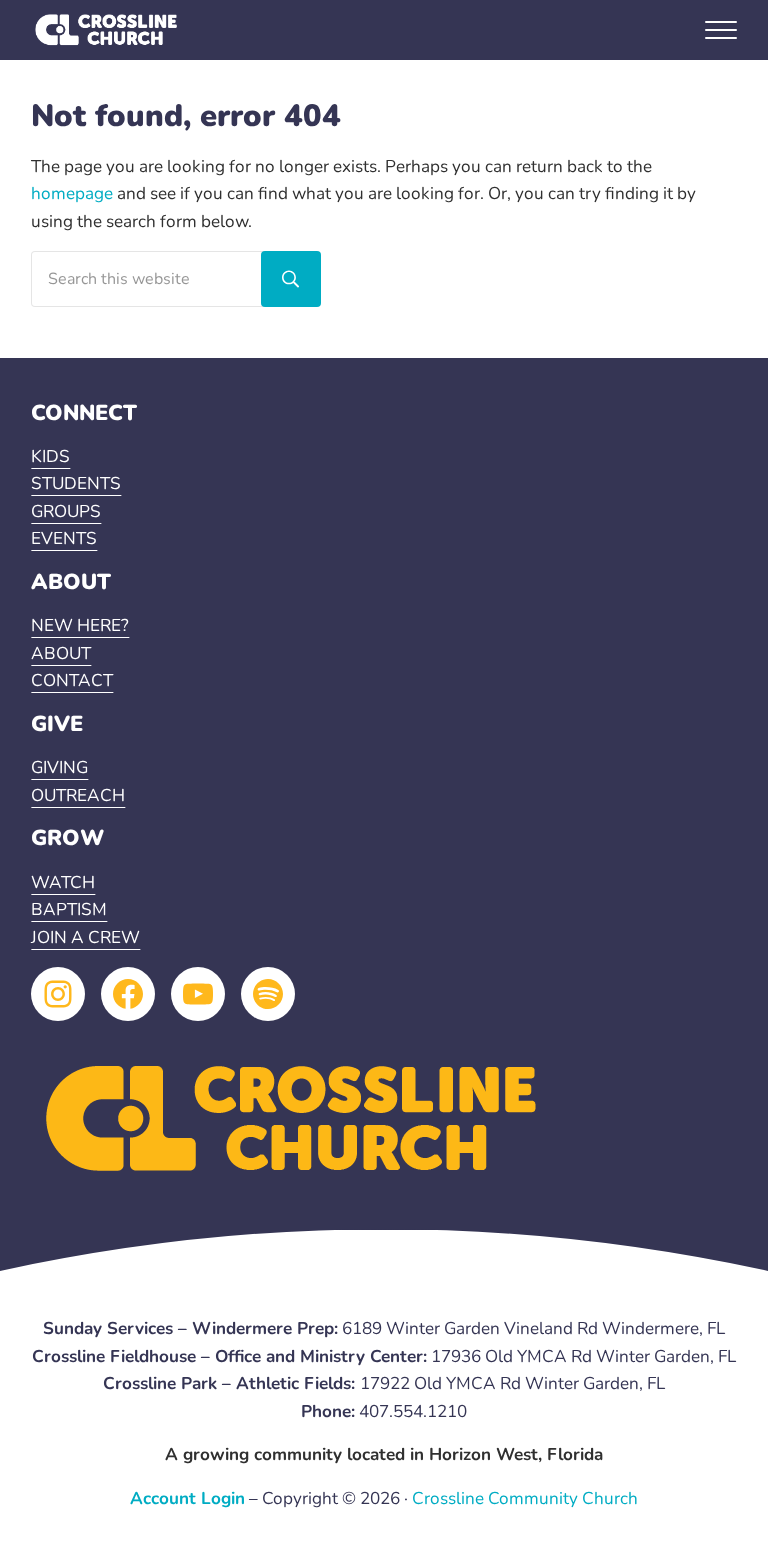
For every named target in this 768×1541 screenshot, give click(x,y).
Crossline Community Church (525, 1498)
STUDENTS (76, 483)
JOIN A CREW (85, 937)
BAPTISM (69, 909)
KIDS (50, 456)
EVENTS (64, 538)
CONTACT (72, 680)
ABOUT (61, 653)
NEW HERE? (80, 625)
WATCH (63, 882)
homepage (72, 193)
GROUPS (66, 511)
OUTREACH (78, 795)
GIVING (59, 767)
